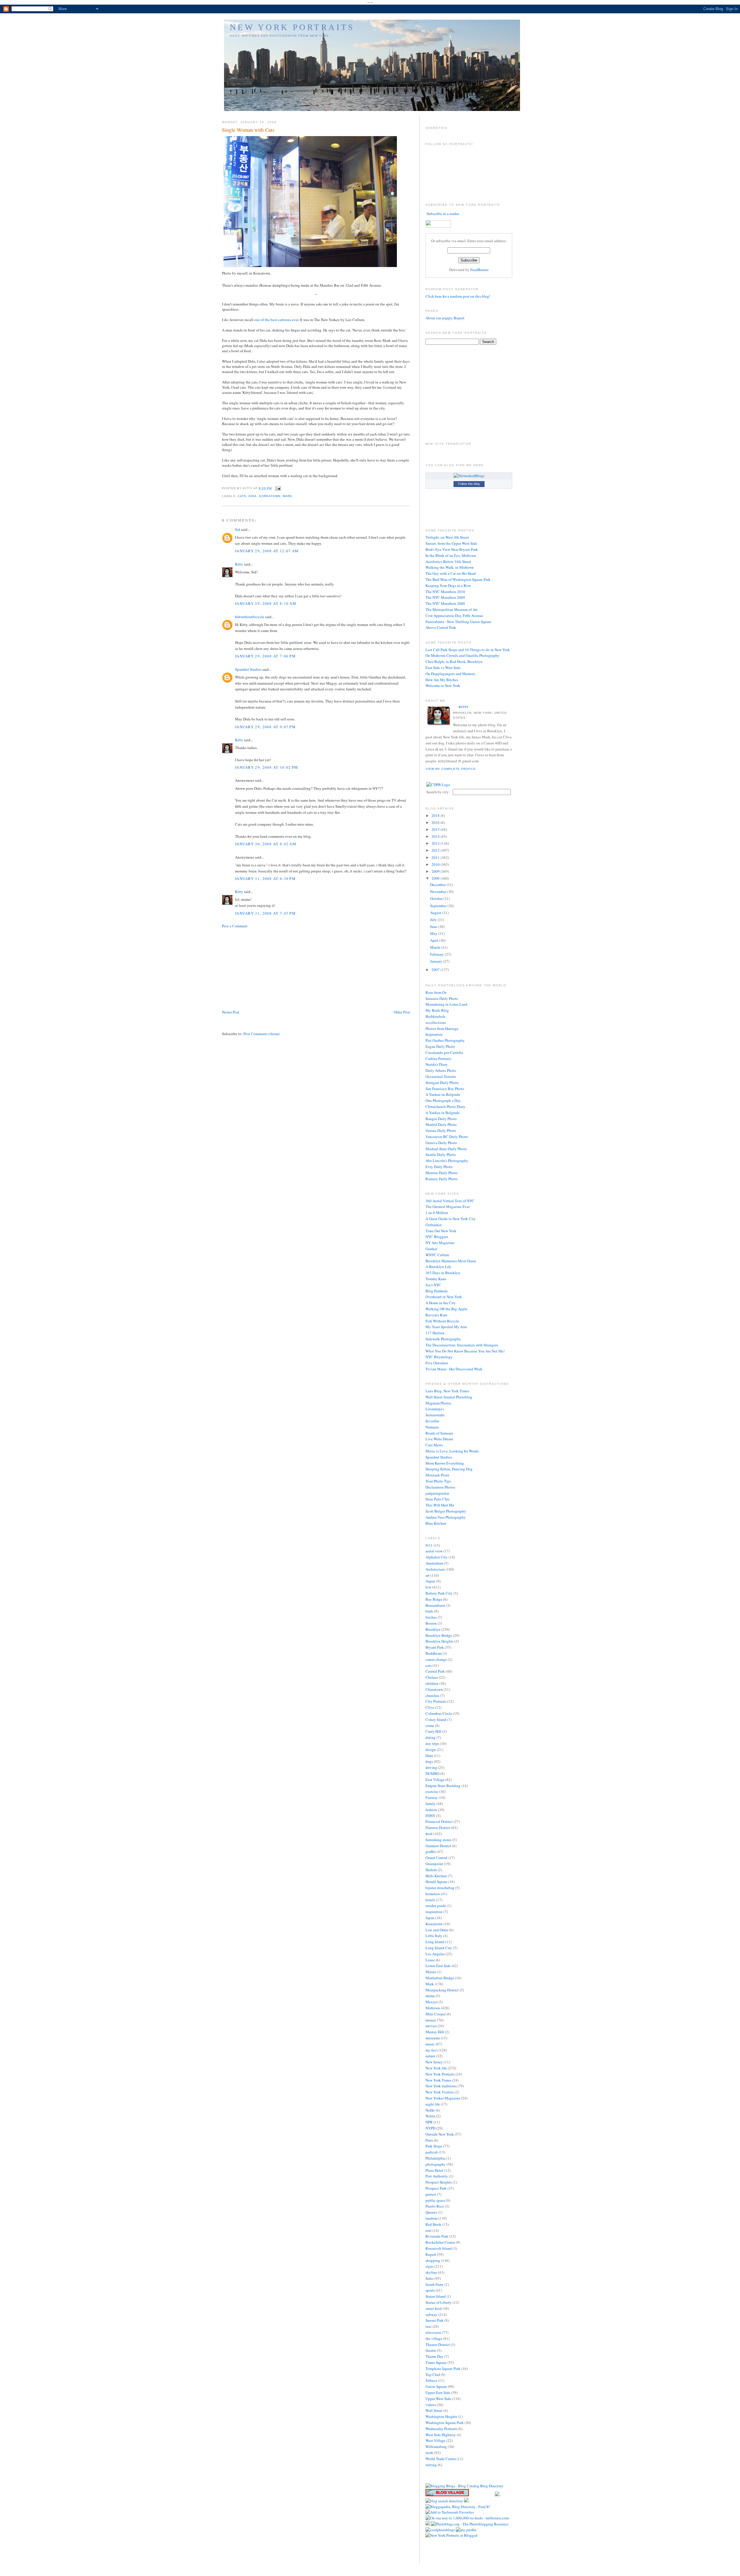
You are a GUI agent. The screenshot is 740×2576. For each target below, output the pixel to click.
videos (431, 2405)
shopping (433, 2260)
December (438, 885)
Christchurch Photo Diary (445, 1107)
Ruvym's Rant (436, 1315)
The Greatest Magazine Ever (448, 1207)
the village (434, 2338)
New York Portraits (292, 27)
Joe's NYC (433, 1285)
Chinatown (434, 1689)
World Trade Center (441, 2459)
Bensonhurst (435, 1605)
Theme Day (434, 2356)
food (429, 1834)
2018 (436, 816)
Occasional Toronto (441, 1076)
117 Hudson (435, 1333)
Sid (238, 529)
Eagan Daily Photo (440, 1046)
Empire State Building (443, 1786)
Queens (431, 2212)
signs (430, 2266)
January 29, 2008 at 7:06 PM (265, 656)
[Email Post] (277, 488)
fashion (431, 1810)
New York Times (438, 2080)
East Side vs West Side (443, 668)
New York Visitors (440, 2092)
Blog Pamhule (437, 1291)
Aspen (430, 1581)
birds (429, 1611)
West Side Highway (441, 2435)
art (428, 1575)
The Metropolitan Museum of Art (452, 609)
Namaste (432, 1427)
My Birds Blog (437, 1010)
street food (434, 2308)
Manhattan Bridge (440, 1978)
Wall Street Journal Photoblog (449, 1397)
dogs (429, 1761)
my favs (432, 2050)
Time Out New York (441, 1231)
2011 (436, 857)
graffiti (431, 1852)
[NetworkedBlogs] (469, 476)
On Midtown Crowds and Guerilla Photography (462, 655)
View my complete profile (451, 769)
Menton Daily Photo (442, 1173)
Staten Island (436, 2296)
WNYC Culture (437, 1255)
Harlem (431, 1870)
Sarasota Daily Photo (442, 998)
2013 (436, 843)
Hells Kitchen (436, 1876)
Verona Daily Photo (441, 1131)
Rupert (431, 2254)
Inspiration (434, 1034)
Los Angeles (435, 1954)
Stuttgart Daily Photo (442, 1083)
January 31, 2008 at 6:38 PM (265, 879)
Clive (430, 1707)
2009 (436, 871)
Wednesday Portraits (441, 2429)
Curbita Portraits (438, 1059)
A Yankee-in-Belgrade (443, 1094)
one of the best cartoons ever (276, 320)
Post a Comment (235, 926)
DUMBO (432, 1773)
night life (433, 2104)
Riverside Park (437, 2236)
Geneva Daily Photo (441, 1143)
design (431, 1750)
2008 (436, 878)
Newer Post (231, 1012)
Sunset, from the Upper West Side (451, 543)
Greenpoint (434, 1864)
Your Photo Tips (438, 1481)
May (434, 933)
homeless (433, 1894)
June (434, 926)
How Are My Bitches (442, 680)
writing (431, 2465)
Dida (253, 496)
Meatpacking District (442, 1990)
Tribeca (431, 2380)
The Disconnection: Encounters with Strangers (462, 1345)
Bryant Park (435, 1647)
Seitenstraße (435, 1415)
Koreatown (270, 496)
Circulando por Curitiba (444, 1052)
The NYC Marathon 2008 (445, 603)
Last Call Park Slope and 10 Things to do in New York (468, 650)
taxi (429, 2326)
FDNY (430, 1816)
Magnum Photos (438, 1403)
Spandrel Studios (248, 669)
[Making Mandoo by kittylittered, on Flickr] (310, 267)
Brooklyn (433, 1629)
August (436, 913)
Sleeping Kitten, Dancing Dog (449, 1469)
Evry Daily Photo (439, 1167)
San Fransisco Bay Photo (445, 1089)
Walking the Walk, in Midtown (450, 567)
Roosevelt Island (439, 2248)
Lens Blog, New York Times (447, 1391)
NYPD (430, 2128)
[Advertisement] (265, 968)
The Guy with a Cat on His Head (451, 573)
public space (435, 2200)
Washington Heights (441, 2416)
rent (429, 2230)
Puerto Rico (435, 2206)
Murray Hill (435, 2032)
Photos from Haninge (442, 1028)
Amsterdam (434, 1563)
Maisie (431, 1972)
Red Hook (433, 2224)
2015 (436, 829)
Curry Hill (433, 1731)
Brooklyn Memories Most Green (451, 1261)
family (431, 1804)
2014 (436, 836)
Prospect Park (436, 2188)
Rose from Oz (436, 992)
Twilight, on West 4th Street (447, 537)
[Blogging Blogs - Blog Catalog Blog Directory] (465, 2486)
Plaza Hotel (434, 2170)
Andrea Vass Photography (446, 1517)
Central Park (435, 1671)
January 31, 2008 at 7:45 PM (265, 913)
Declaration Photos (440, 1487)
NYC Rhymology (439, 1357)
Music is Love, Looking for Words (452, 1451)
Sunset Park (435, 2320)
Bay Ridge (434, 1599)
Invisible (432, 1421)
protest (431, 2194)
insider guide (436, 1906)
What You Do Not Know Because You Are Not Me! (465, 1351)
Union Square (436, 2386)
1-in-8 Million (437, 1213)
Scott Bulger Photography (446, 1511)
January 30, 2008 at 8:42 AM (266, 844)
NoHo (430, 2110)
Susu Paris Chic (438, 1499)
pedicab (432, 2152)
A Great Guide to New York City (451, 1219)
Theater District (438, 2345)
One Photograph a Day (443, 1100)
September (439, 906)
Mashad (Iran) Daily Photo (446, 1149)
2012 (436, 850)
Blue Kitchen (436, 1523)
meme (430, 1996)
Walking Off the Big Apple (446, 1309)
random (431, 2218)
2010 (436, 864)
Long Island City (439, 1948)
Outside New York (440, 2134)
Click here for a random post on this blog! (458, 296)
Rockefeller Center (440, 2242)
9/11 (429, 1545)
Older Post (402, 1012)
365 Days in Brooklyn (443, 1273)
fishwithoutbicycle (250, 617)
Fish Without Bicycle (442, 1321)
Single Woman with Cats (248, 130)
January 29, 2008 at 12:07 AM (267, 551)
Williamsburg (436, 2447)
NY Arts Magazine (440, 1243)
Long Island (435, 1942)
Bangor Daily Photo (441, 1119)
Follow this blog (469, 484)
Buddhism (434, 1653)
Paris (429, 2140)
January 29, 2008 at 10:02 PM (267, 767)
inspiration (434, 1912)
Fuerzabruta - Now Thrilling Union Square (458, 622)
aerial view (434, 1551)
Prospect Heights (439, 2182)
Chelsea (432, 1677)
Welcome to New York (443, 685)
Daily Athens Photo (441, 1070)
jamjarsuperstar (437, 1493)
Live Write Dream (439, 1439)
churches (432, 1695)
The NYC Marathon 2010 (445, 592)
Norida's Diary (437, 1064)
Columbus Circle (439, 1713)
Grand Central (436, 1858)
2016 (436, 822)
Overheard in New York (444, 1297)
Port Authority (437, 2176)
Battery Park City (439, 1593)
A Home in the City (441, 1303)
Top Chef (433, 2375)
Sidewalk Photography (443, 1339)
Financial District (439, 1821)
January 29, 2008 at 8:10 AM (266, 603)
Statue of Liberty (439, 2302)
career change (436, 1659)
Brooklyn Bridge (439, 1635)
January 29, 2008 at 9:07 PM (265, 727)
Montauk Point (437, 1475)
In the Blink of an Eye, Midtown (451, 555)
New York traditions (441, 2086)
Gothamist (434, 1225)
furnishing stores (439, 1840)
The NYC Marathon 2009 (445, 597)
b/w (428, 1587)
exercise (432, 1791)
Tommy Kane (436, 1279)
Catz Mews (434, 1445)
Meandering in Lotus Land (446, 1004)
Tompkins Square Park (443, 2369)
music (430, 2044)
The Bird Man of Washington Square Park (458, 579)
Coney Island (436, 1719)
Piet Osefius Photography (445, 1040)
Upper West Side (438, 2399)
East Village (435, 1780)
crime (430, 1726)
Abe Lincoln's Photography (447, 1161)
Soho (430, 2278)
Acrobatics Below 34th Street (448, 561)
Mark (287, 496)
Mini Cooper (436, 2014)
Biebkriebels (435, 1016)
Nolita (430, 2116)
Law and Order (437, 1930)
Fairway (432, 1797)
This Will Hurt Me (440, 1505)
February (437, 954)
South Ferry (435, 2284)
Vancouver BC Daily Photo (447, 1137)
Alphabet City (437, 1557)
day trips (432, 1743)
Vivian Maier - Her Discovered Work (454, 1369)
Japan (430, 1918)
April (435, 940)
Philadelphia (435, 2158)
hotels (430, 1900)
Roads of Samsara (439, 1433)
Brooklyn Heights (440, 1641)
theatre (431, 2350)
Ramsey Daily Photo (442, 1179)
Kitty (239, 564)
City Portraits (436, 1701)
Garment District (438, 1846)
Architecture (435, 1569)
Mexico (432, 2002)
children (432, 1683)
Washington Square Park (445, 2423)
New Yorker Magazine (443, 2098)
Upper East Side (438, 2392)
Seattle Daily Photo (441, 1154)
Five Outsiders (437, 1363)
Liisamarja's (435, 1409)
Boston (431, 1623)
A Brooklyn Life (438, 1267)
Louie (430, 1960)
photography (436, 2164)
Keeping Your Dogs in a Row (448, 585)
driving (431, 1767)
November (439, 892)
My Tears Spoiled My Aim (446, 1327)
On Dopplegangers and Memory (451, 674)
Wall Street (434, 2410)
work (429, 2453)
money (431, 2020)
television (433, 2332)
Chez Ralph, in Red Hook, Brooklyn (454, 661)
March (436, 947)
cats (242, 496)
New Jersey (434, 2062)
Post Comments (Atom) (261, 1034)
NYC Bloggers (437, 1237)
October (437, 898)
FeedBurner (479, 270)
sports (430, 2290)
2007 (436, 970)
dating (431, 1737)
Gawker (431, 1249)
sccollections (436, 1022)
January (437, 961)
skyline (431, 2272)
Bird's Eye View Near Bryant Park (452, 549)
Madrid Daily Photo (441, 1124)
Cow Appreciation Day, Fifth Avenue (454, 616)
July (434, 920)
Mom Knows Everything (445, 1463)
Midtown (433, 2008)
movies (431, 2026)
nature (430, 2056)
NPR (429, 2122)
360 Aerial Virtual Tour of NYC (450, 1201)
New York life (436, 2068)
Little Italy (434, 1936)
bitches (431, 1617)
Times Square (436, 2362)
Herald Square (436, 1882)
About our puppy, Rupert (445, 318)
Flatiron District (438, 1828)
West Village (435, 2440)
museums (433, 2038)
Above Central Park (441, 627)
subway (431, 2314)
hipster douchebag (440, 1888)
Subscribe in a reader (443, 214)
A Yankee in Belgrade (443, 1113)
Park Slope (434, 2146)
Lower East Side (438, 1966)
